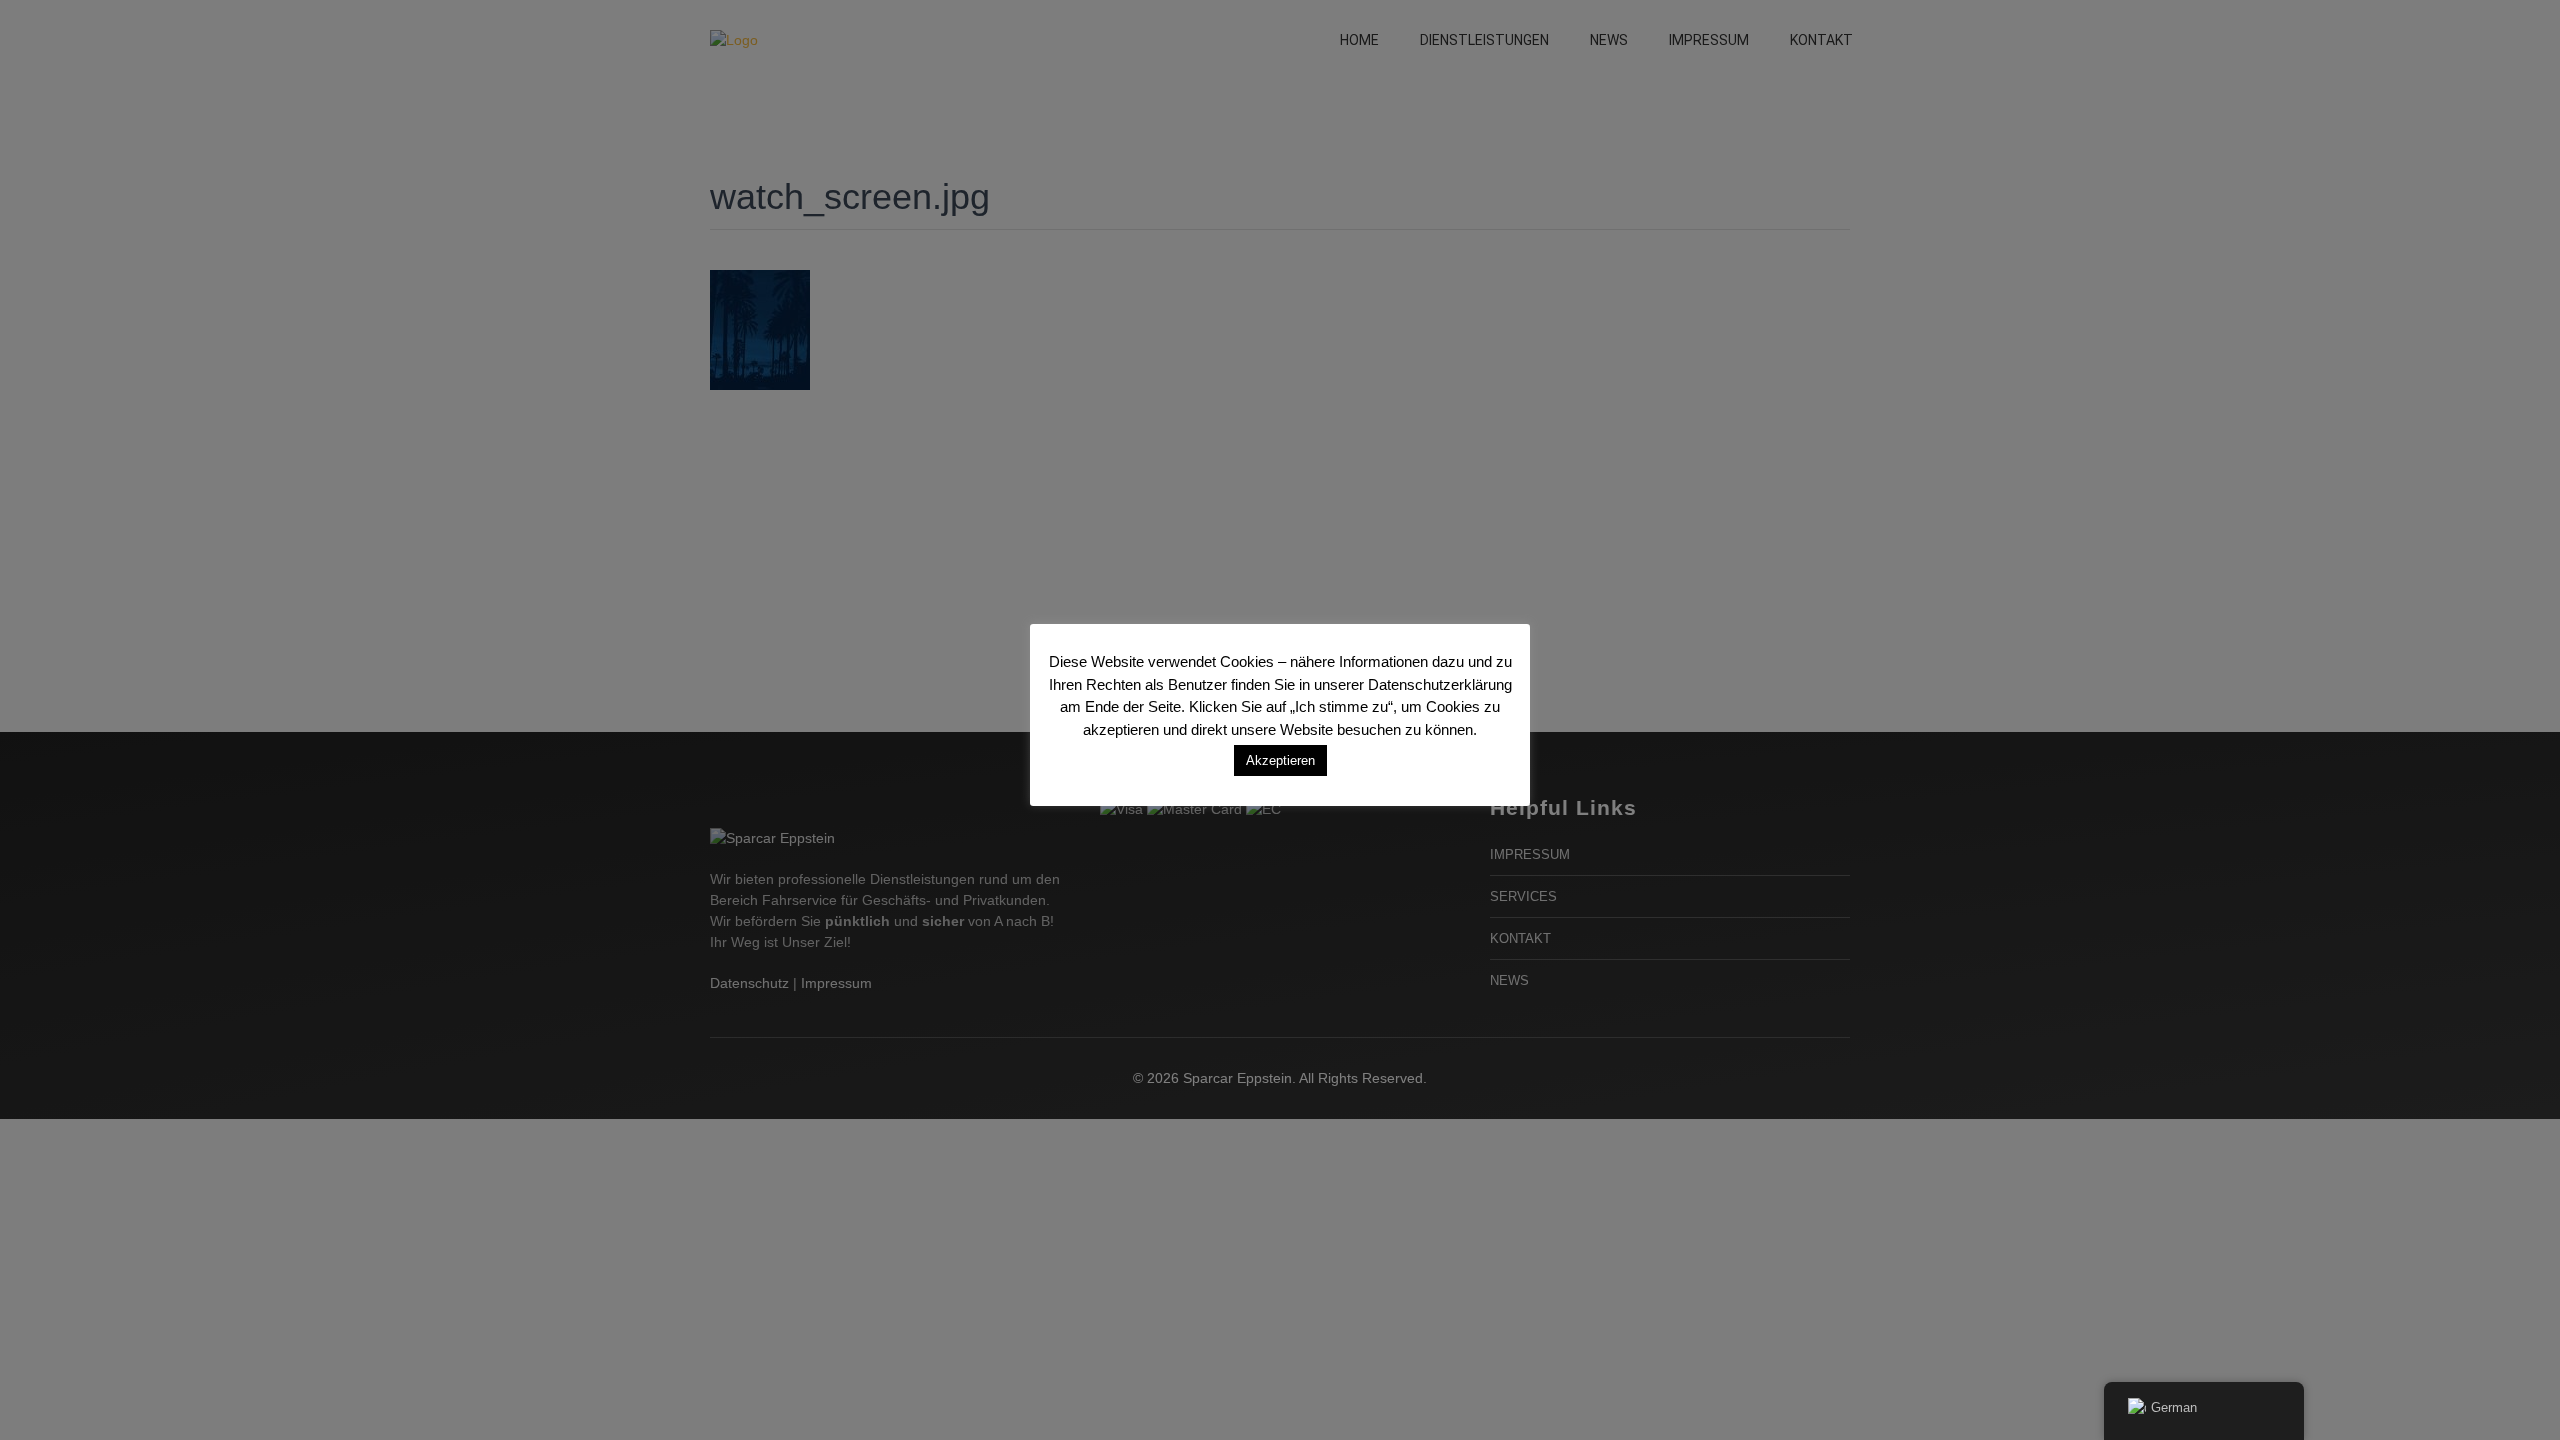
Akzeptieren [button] (1280, 760)
